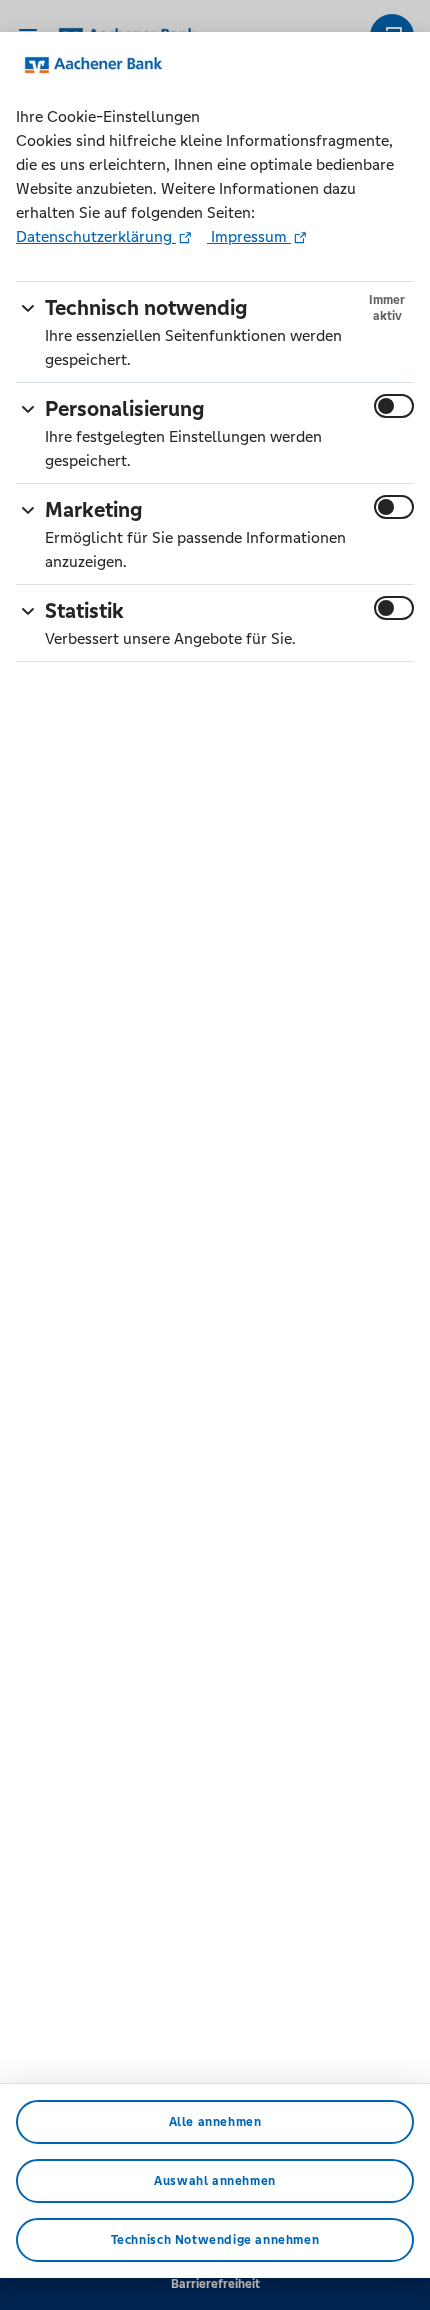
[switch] (394, 406)
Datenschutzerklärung (96, 236)
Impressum (249, 236)
